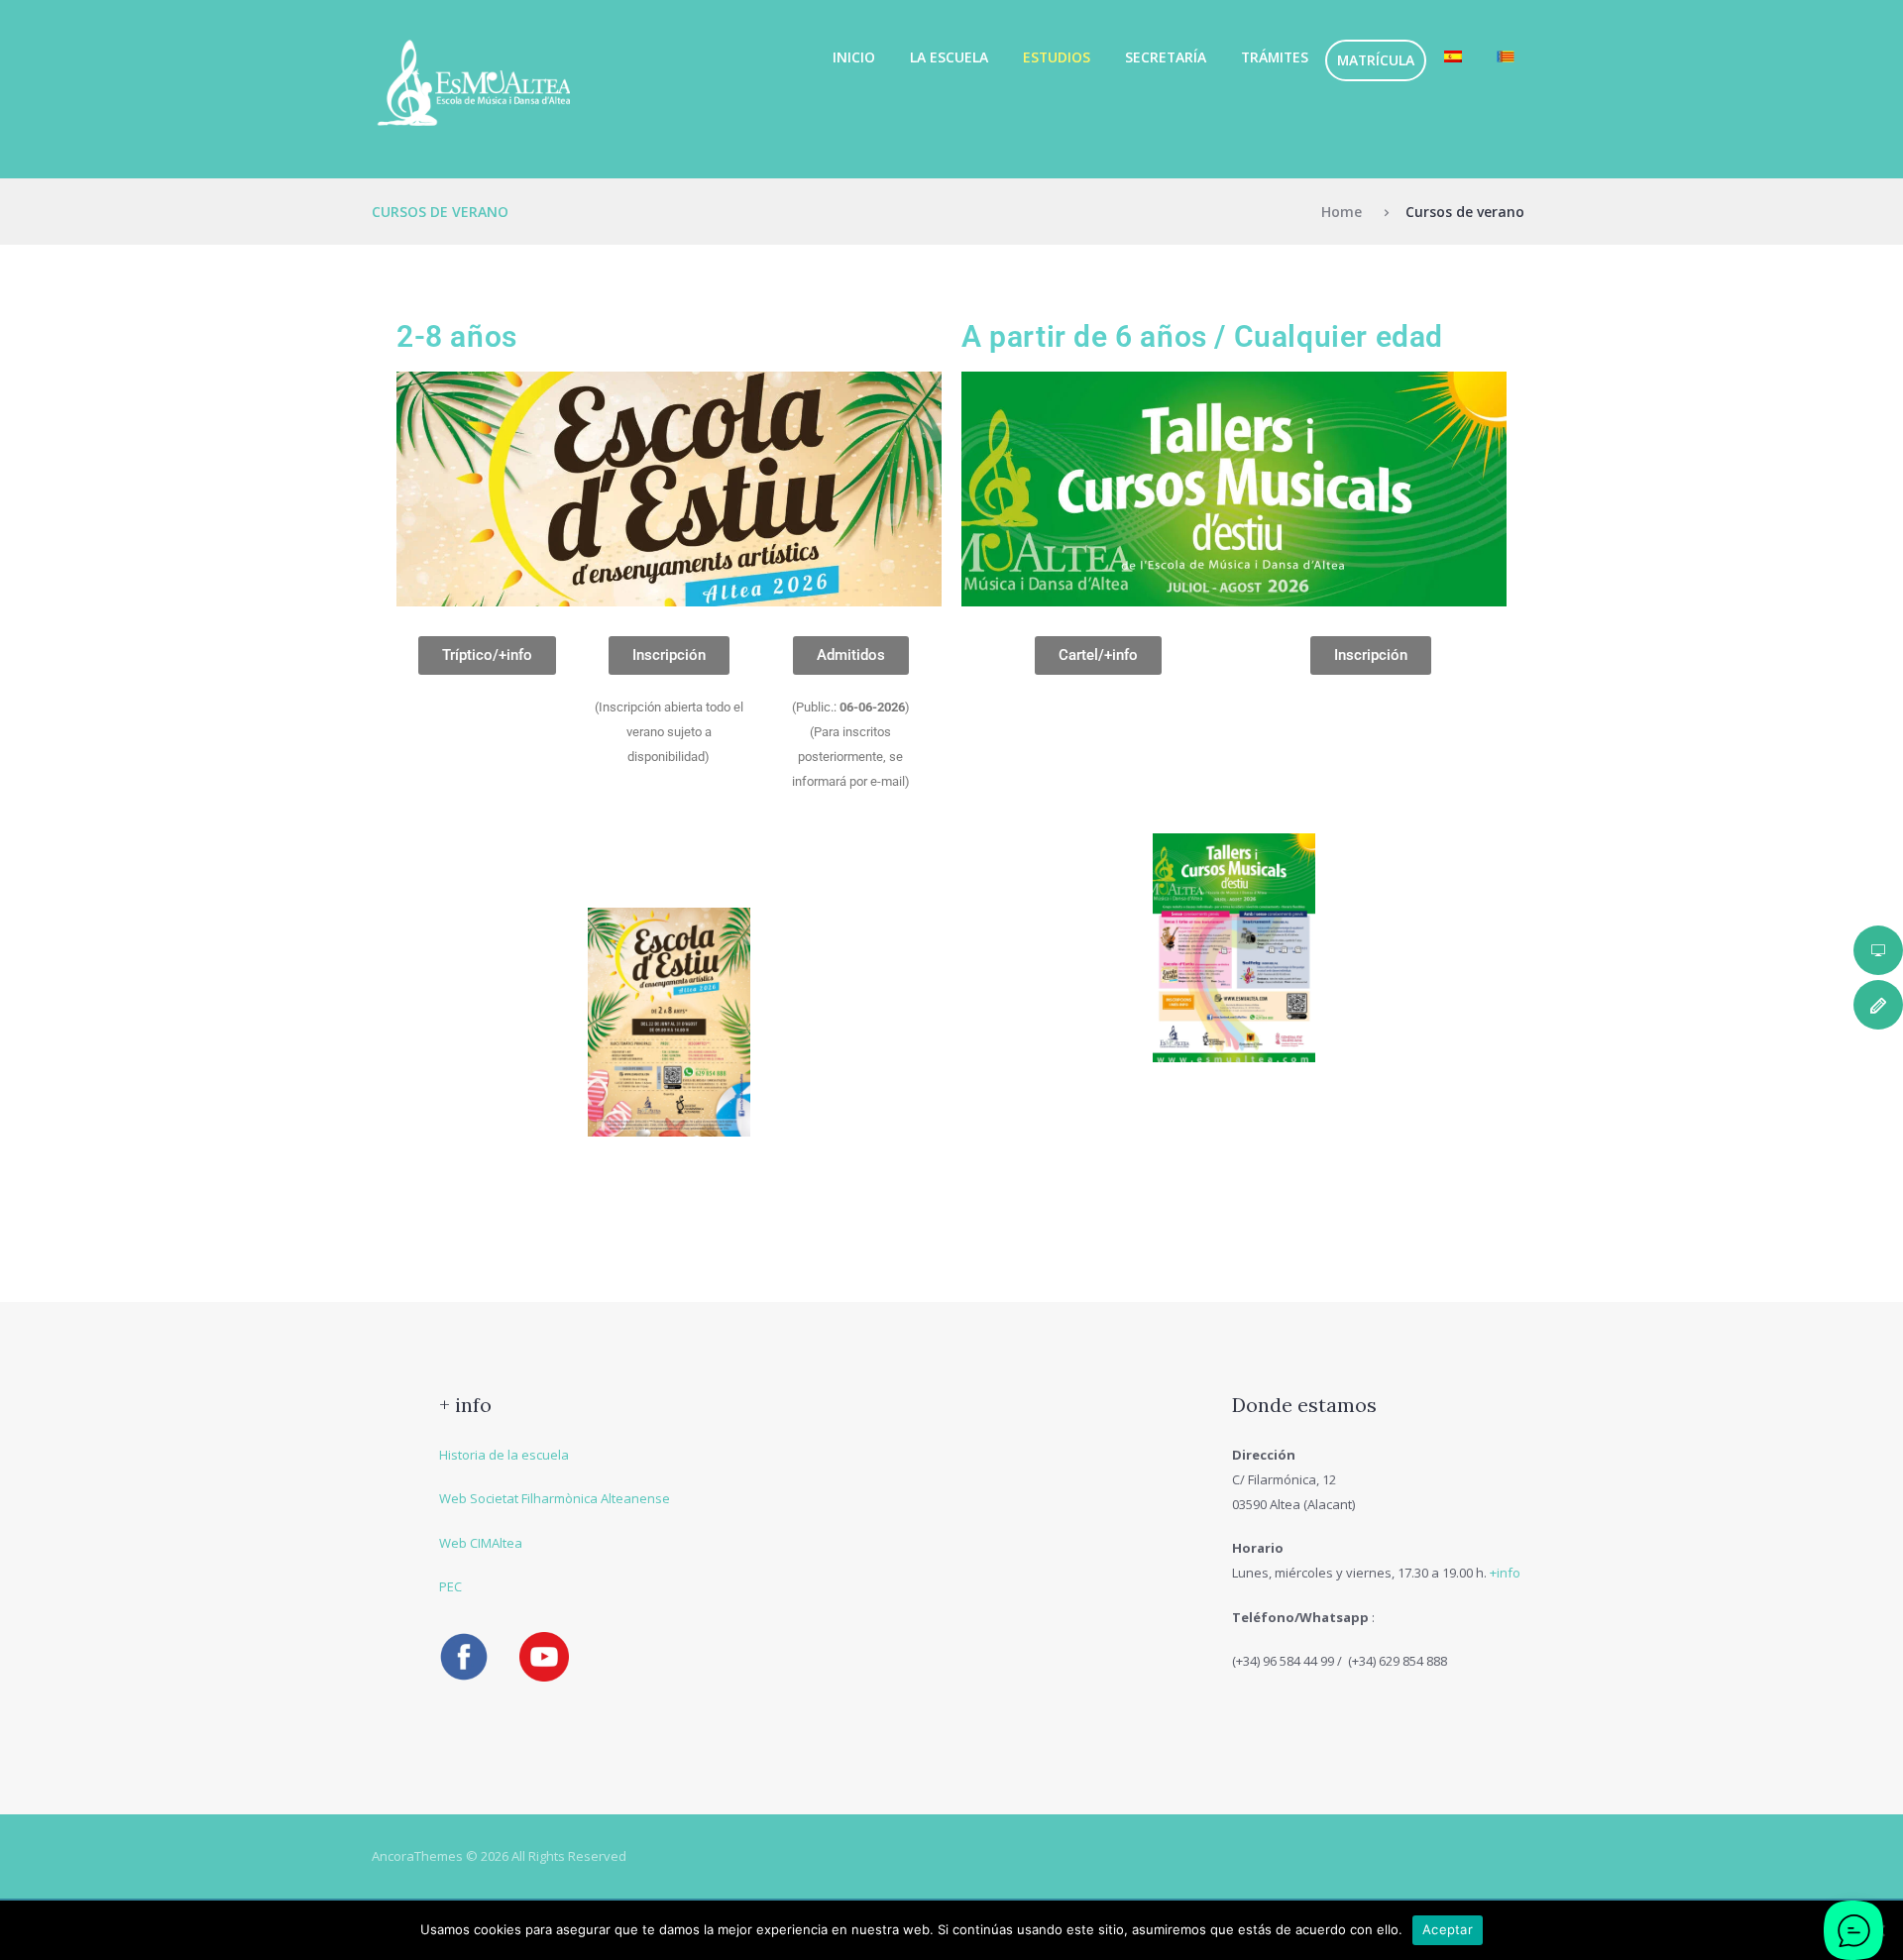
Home (1342, 212)
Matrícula (1376, 60)
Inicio (854, 57)
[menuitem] (1453, 57)
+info (1505, 1573)
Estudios (1057, 57)
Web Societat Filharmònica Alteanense (555, 1498)
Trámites (1275, 57)
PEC (450, 1586)
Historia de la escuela (504, 1455)
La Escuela (949, 57)
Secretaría (1166, 57)
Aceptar (1448, 1929)
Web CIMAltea (481, 1543)
